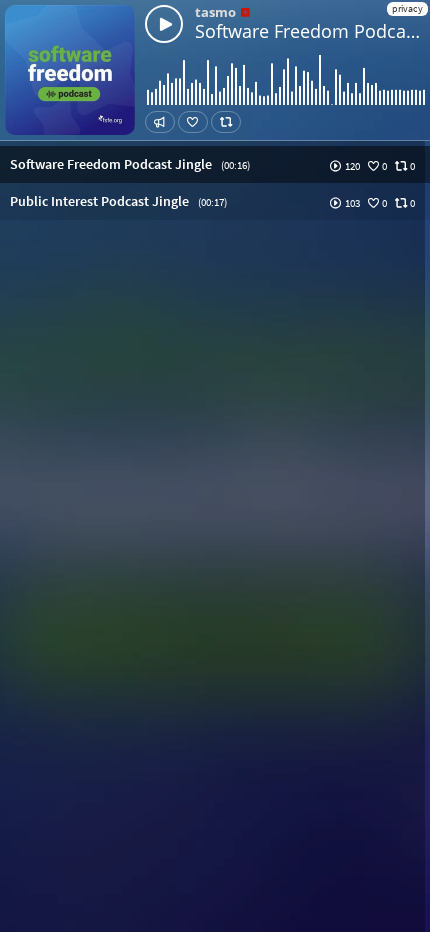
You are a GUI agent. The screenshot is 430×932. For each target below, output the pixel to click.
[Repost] (226, 122)
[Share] (160, 122)
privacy (407, 8)
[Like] (193, 122)
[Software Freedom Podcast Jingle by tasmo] (164, 24)
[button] (215, 164)
